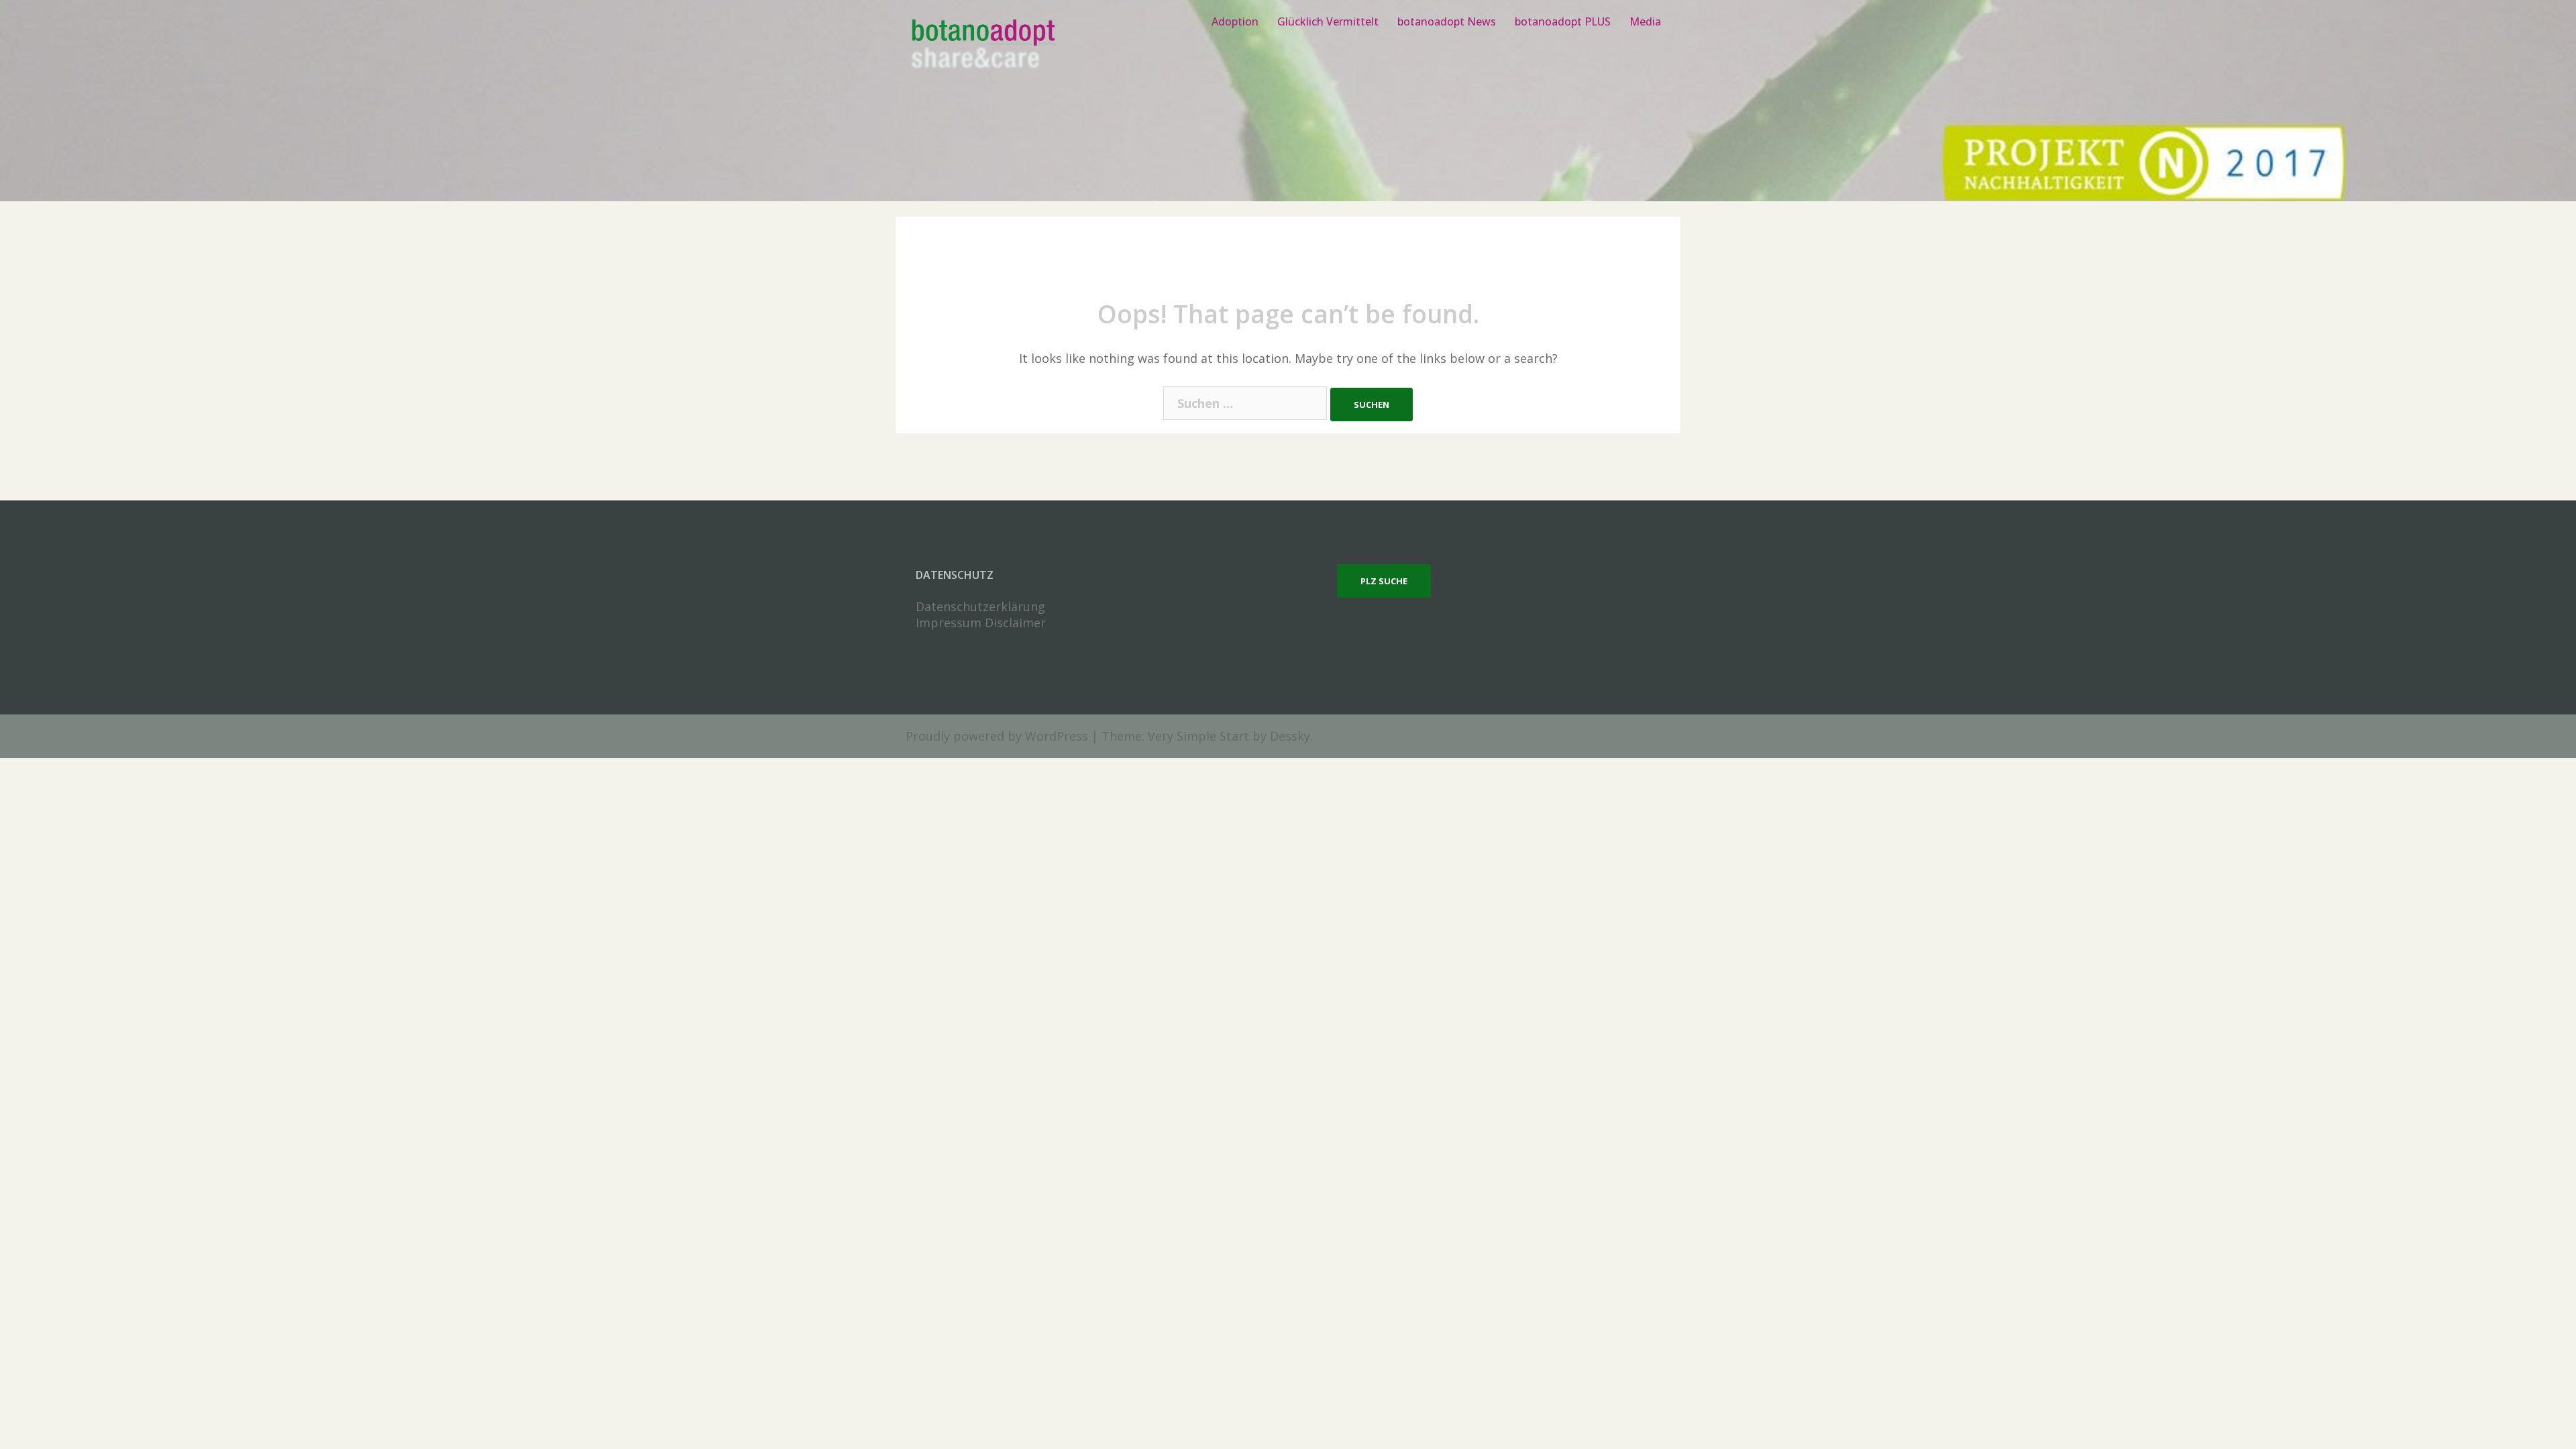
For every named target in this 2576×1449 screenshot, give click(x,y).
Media (1645, 21)
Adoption (1235, 21)
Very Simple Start (1198, 736)
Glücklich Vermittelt (1328, 21)
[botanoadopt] (982, 46)
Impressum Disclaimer (981, 623)
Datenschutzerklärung (980, 606)
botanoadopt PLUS (1563, 21)
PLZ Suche (1384, 581)
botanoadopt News (1447, 21)
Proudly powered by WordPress (997, 736)
